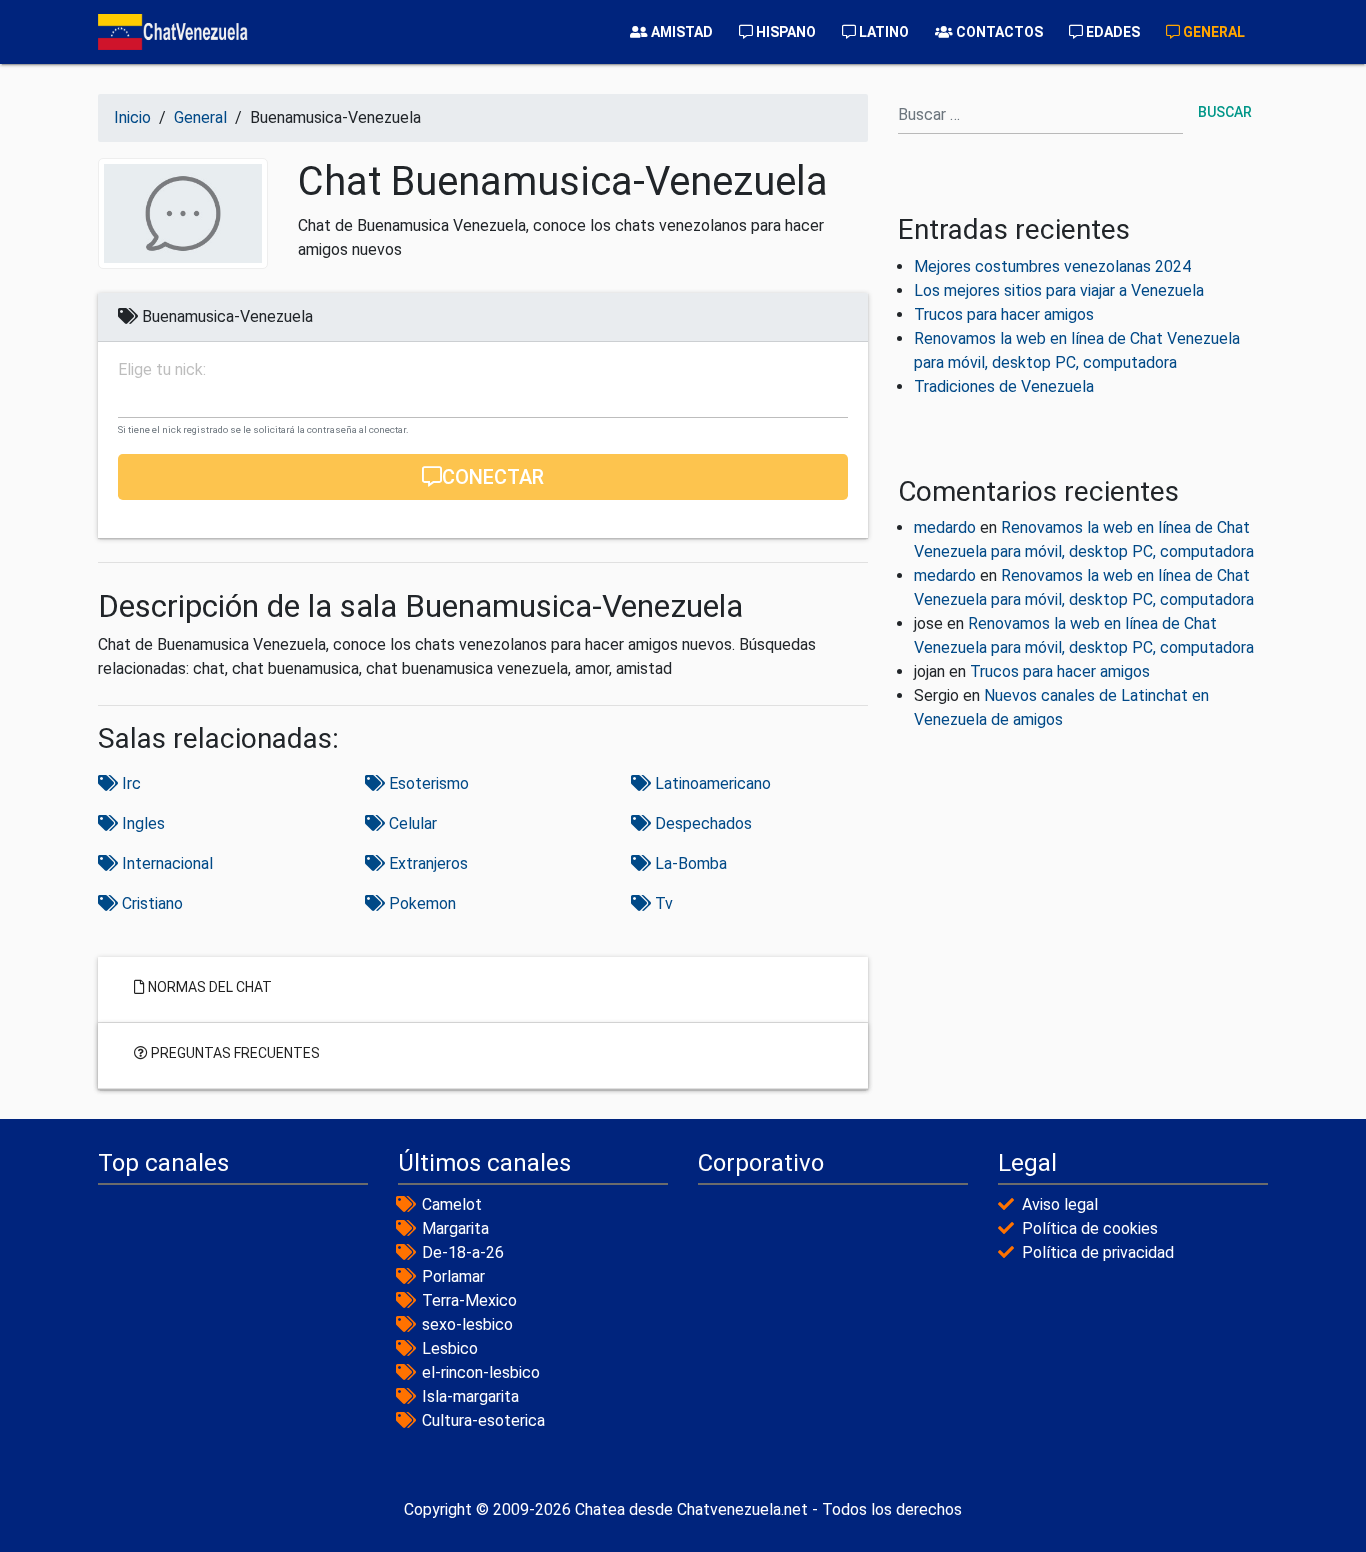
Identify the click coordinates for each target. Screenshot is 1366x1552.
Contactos (998, 32)
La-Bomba (689, 863)
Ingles (141, 823)
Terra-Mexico (469, 1300)
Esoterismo (427, 783)
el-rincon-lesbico (481, 1372)
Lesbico (450, 1348)
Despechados (701, 823)
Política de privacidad (1098, 1252)
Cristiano (150, 903)
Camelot (452, 1204)
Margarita (455, 1228)
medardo (945, 527)
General (1212, 32)
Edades (1111, 32)
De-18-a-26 (463, 1252)
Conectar (493, 477)
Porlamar (453, 1276)
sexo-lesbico (467, 1324)
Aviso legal (1060, 1204)
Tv (662, 903)
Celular (411, 823)
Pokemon (420, 903)
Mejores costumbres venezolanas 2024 (1052, 266)
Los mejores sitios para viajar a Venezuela (1059, 290)
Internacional (165, 863)
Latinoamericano (711, 783)
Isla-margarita (470, 1396)
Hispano (784, 32)
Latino (882, 32)
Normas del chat (208, 986)
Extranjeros (426, 863)
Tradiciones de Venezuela (1004, 386)
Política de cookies (1090, 1228)
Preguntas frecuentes (234, 1052)
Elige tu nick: (162, 370)
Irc (129, 783)
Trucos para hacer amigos (1004, 314)
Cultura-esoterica (483, 1420)
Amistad (680, 32)
